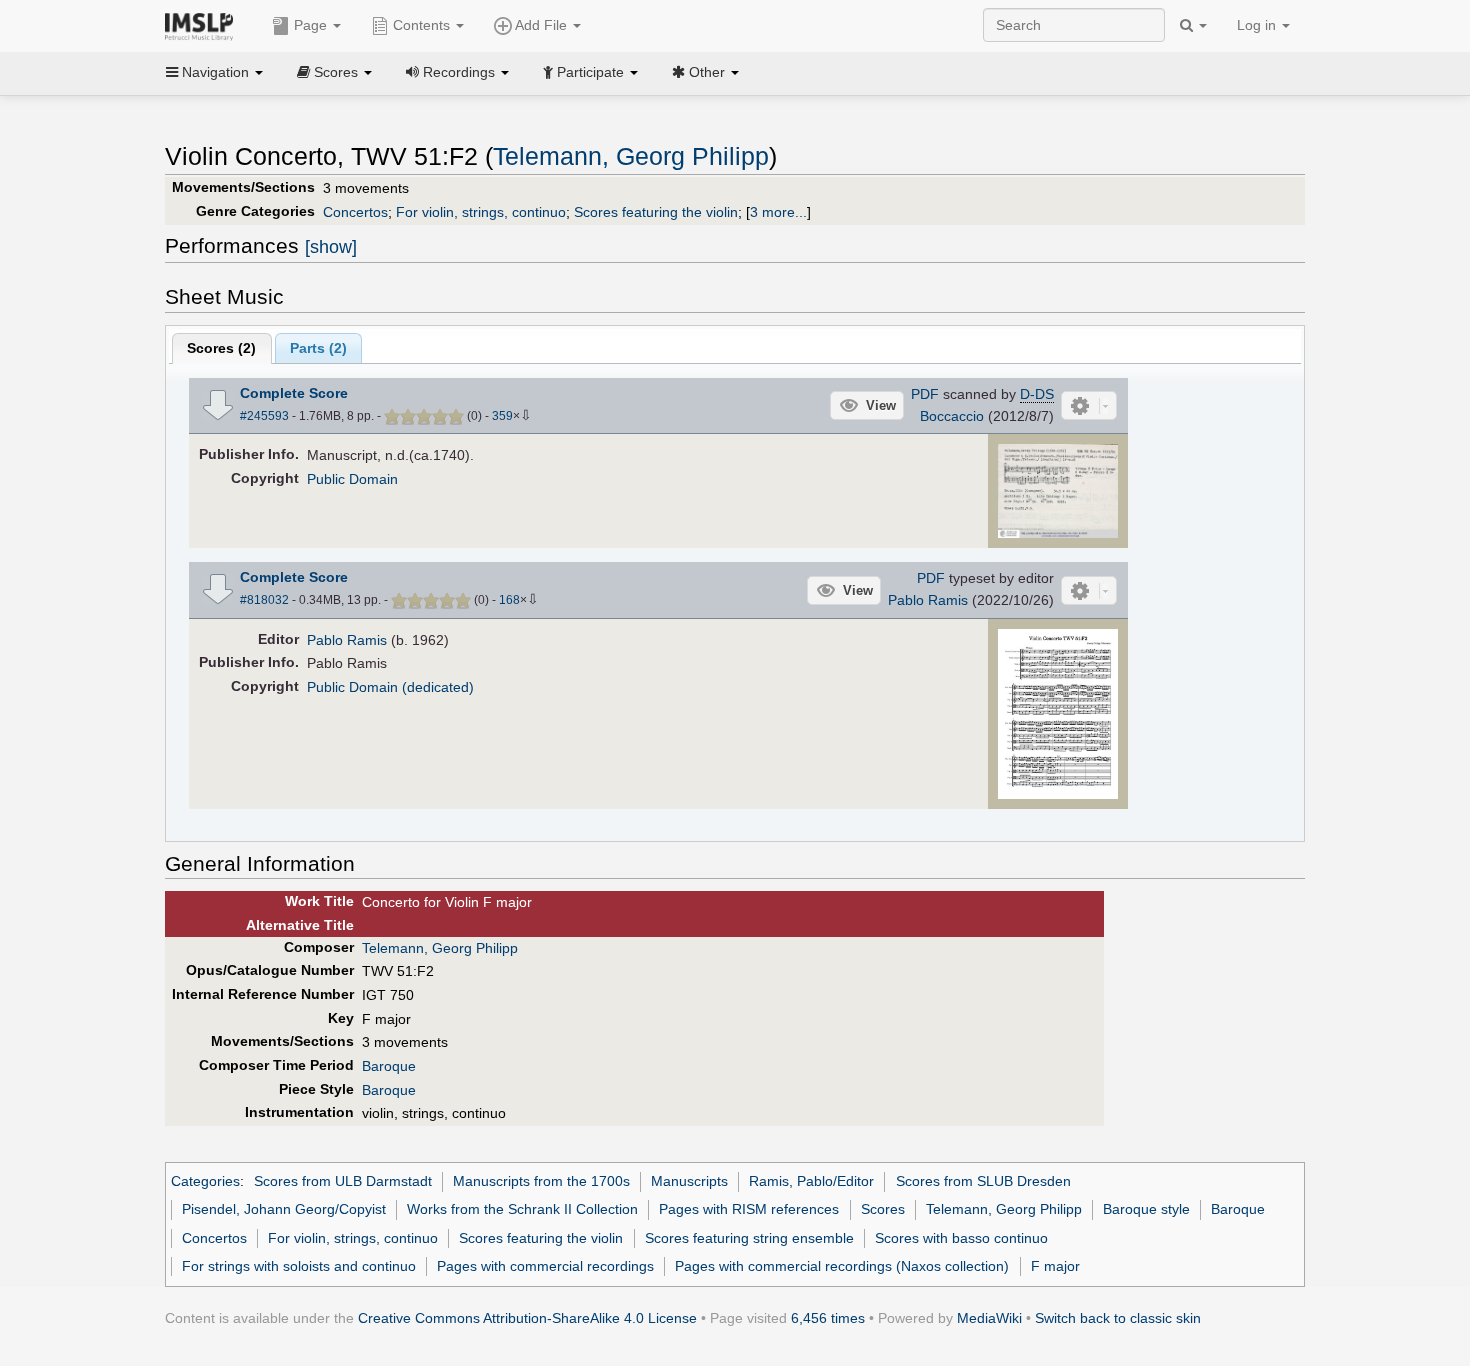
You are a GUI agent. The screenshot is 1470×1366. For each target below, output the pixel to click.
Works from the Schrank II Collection (522, 1209)
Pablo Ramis (928, 600)
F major (1055, 1266)
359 (502, 416)
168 (509, 600)
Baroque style (1146, 1209)
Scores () (221, 348)
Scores (883, 1209)
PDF (925, 394)
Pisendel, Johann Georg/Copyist (284, 1209)
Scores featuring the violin (656, 212)
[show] (331, 247)
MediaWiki (989, 1318)
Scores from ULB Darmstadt (343, 1181)
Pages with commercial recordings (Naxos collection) (842, 1266)
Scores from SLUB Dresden (983, 1181)
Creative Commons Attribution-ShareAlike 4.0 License (527, 1318)
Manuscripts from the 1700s (541, 1181)
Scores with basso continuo (961, 1238)
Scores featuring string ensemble (749, 1238)
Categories (205, 1181)
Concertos (355, 212)
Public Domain (352, 479)
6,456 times (828, 1318)
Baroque (389, 1066)
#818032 (264, 600)
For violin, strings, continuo (481, 212)
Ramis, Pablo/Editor (811, 1181)
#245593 (264, 416)
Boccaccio (952, 416)
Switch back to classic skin (1118, 1318)
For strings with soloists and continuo (299, 1266)
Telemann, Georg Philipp (631, 156)
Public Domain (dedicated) (390, 687)
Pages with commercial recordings (545, 1266)
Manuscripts (689, 1181)
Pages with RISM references (749, 1209)
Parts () (318, 348)
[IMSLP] (203, 25)
